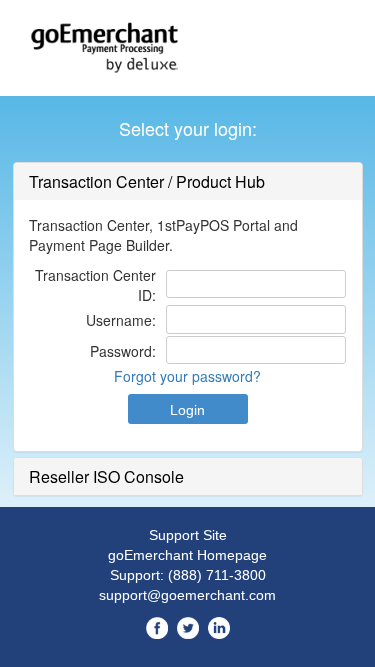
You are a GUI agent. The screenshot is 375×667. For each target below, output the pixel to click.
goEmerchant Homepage (187, 555)
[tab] (188, 182)
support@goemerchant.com (187, 595)
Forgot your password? (187, 376)
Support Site (188, 535)
